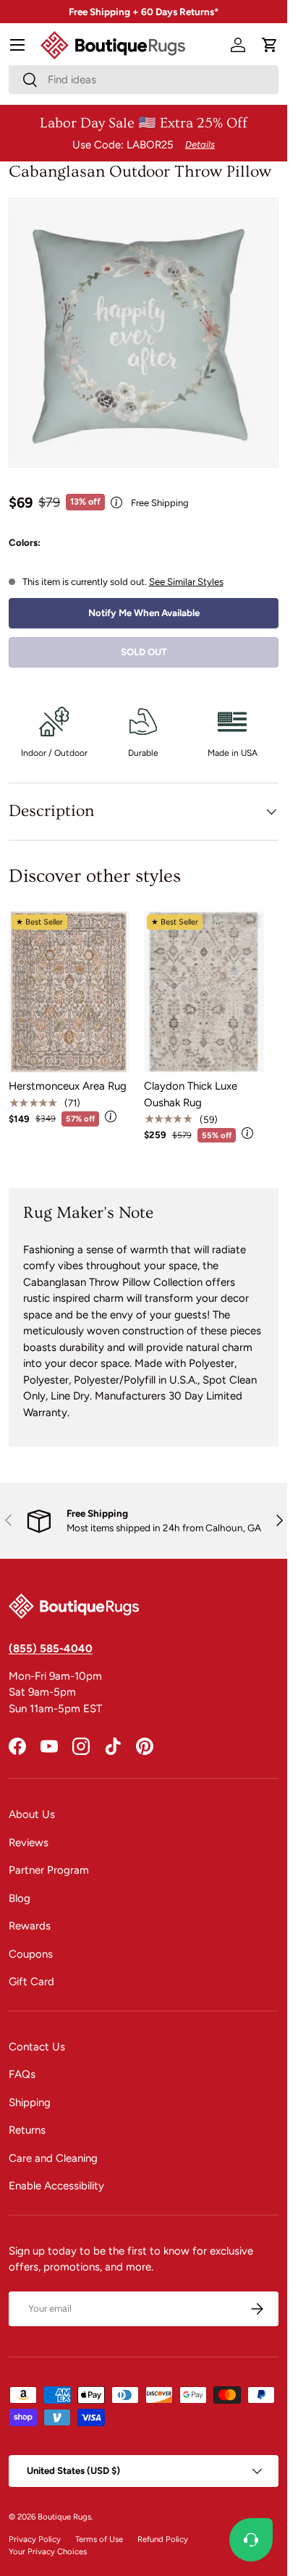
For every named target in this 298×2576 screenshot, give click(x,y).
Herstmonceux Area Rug (68, 1086)
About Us (32, 1814)
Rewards (30, 1926)
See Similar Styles (186, 581)
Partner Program (49, 1870)
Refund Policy (163, 2539)
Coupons (31, 1954)
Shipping (30, 2103)
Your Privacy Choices (48, 2551)
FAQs (22, 2074)
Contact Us (37, 2047)
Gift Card (31, 1982)
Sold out (144, 652)
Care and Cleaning (53, 2158)
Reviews (29, 1843)
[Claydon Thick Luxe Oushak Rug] (204, 992)
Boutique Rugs (64, 2517)
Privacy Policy (35, 2539)
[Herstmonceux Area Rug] (69, 992)
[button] (270, 45)
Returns (27, 2130)
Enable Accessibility (56, 2186)
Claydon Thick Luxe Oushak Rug (191, 1094)
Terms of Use (99, 2539)
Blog (20, 1898)
